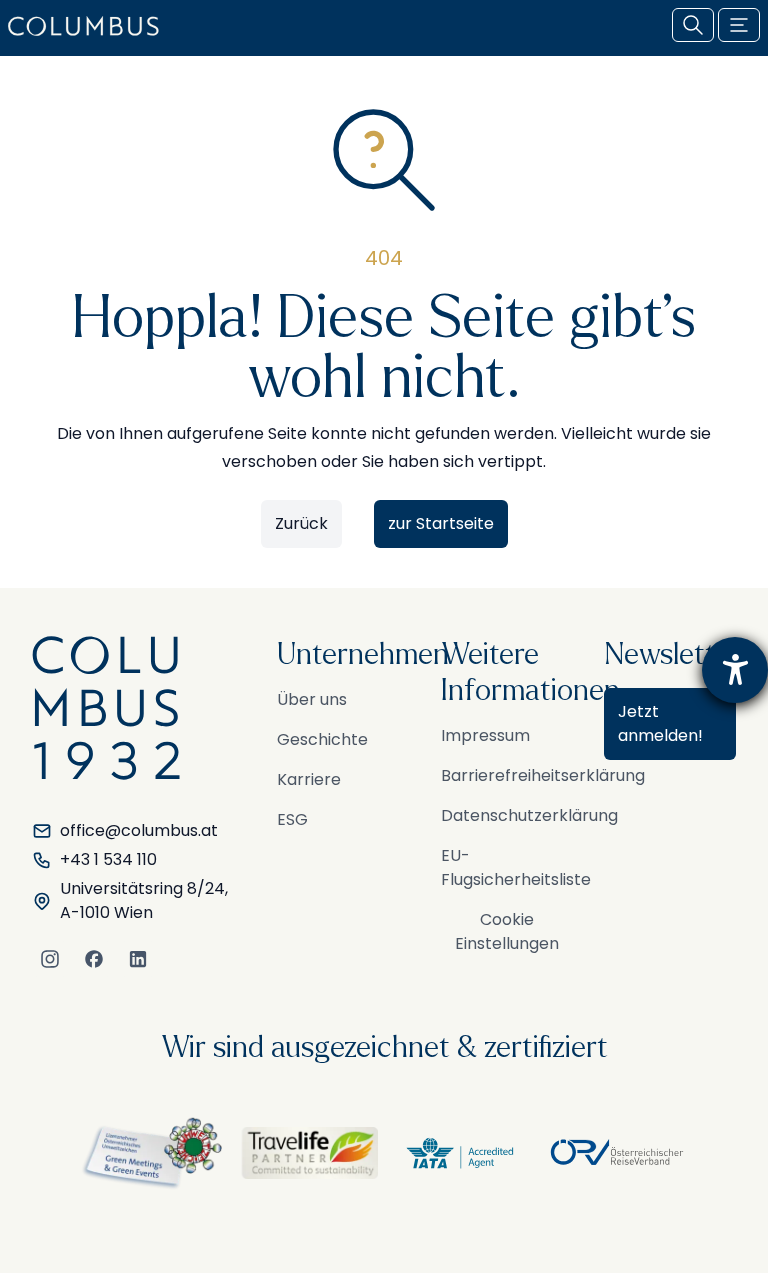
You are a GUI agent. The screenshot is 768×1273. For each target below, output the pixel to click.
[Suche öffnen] (693, 25)
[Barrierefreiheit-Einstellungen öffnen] (735, 670)
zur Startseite (441, 523)
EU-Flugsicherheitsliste (516, 867)
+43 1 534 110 (108, 859)
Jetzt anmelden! (660, 723)
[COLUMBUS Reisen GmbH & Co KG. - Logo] (89, 26)
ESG (292, 819)
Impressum (485, 735)
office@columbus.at (139, 830)
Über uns (312, 699)
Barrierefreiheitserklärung (543, 775)
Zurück (301, 523)
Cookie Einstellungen (507, 931)
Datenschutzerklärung (529, 815)
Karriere (309, 779)
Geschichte (322, 739)
